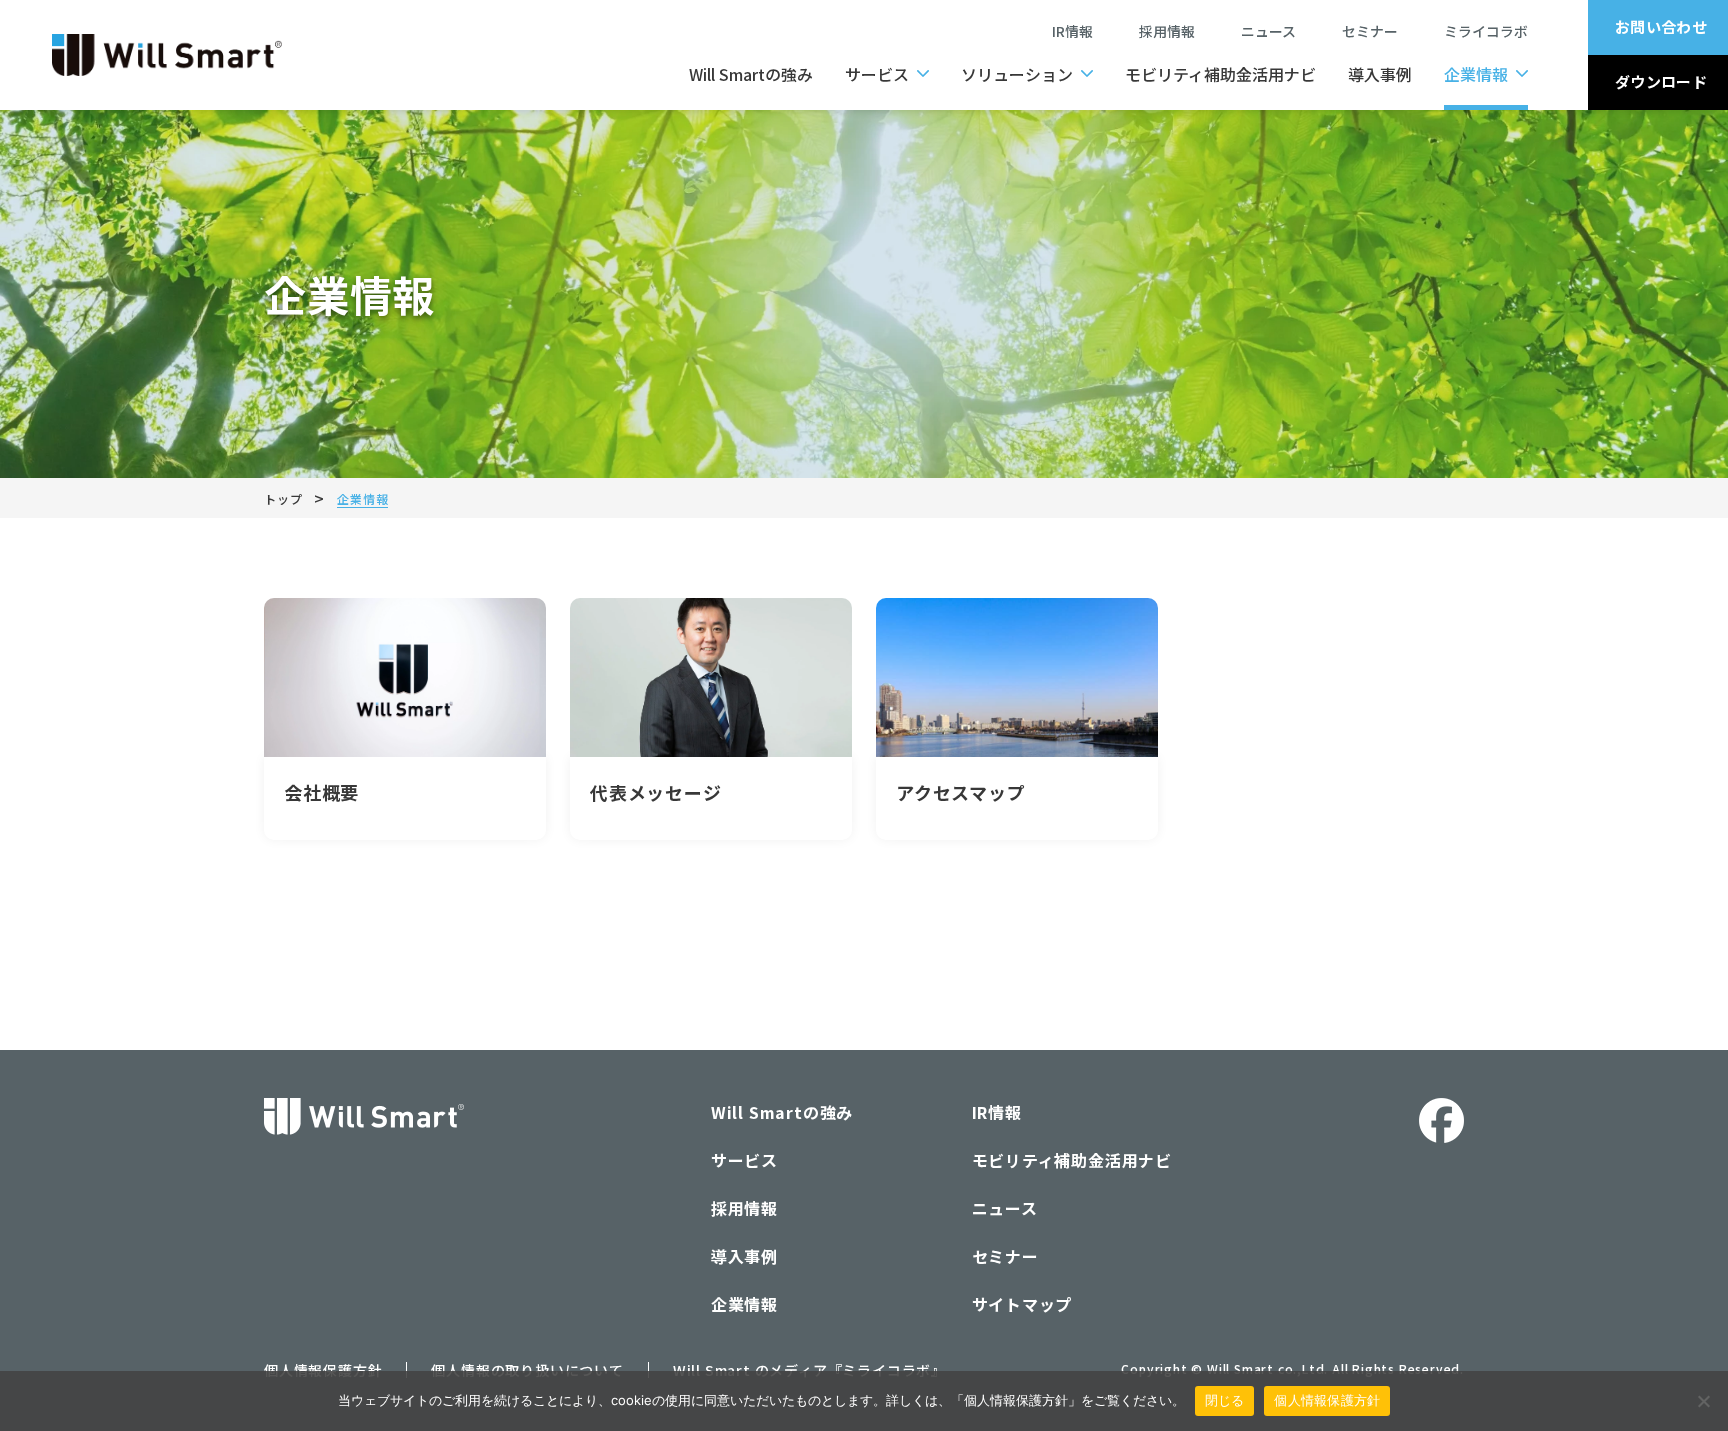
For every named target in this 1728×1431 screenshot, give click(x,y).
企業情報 (1476, 74)
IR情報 (1072, 31)
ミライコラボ (1486, 31)
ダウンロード (1661, 81)
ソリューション (1017, 74)
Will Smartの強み (751, 74)
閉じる (1225, 1400)
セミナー (1377, 31)
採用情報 (1167, 31)
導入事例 (1380, 74)
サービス (877, 74)
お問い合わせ (1661, 26)
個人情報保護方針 (1327, 1400)
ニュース (1275, 31)
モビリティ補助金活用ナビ (1220, 74)
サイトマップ (1022, 1304)
